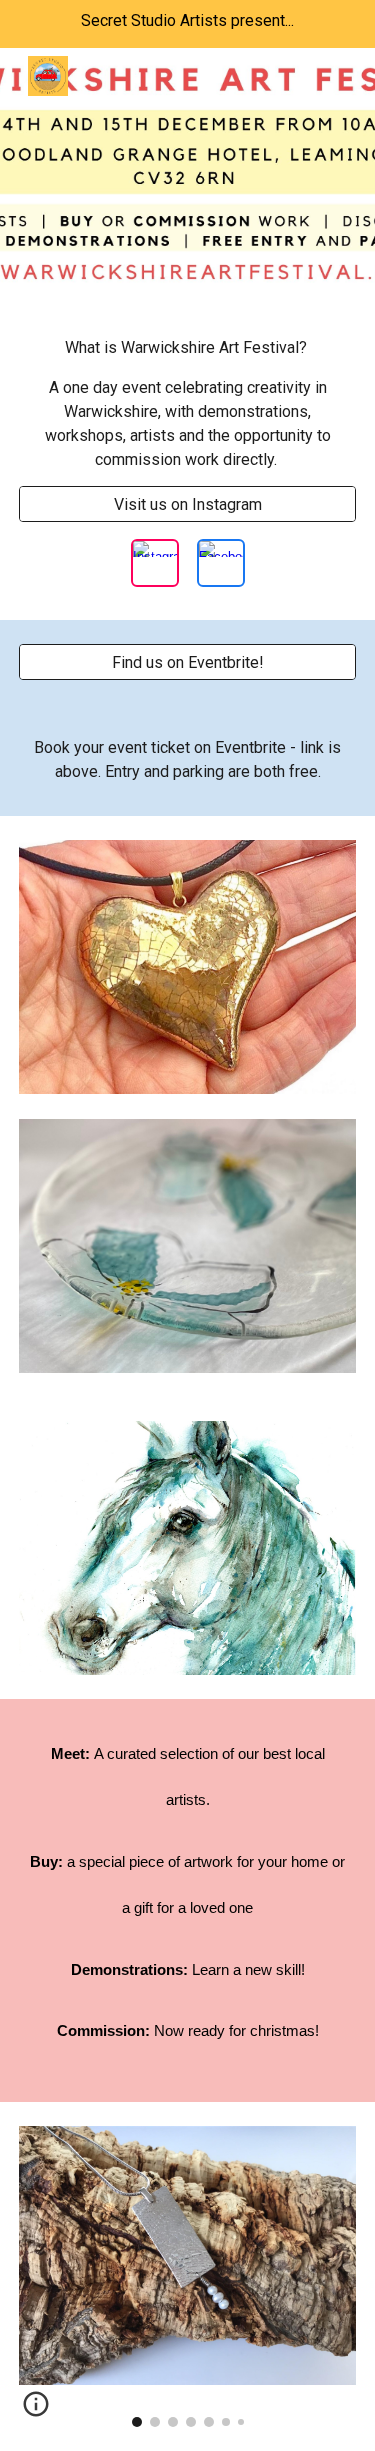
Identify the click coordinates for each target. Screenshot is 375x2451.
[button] (36, 2411)
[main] (188, 404)
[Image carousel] (188, 2276)
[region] (187, 24)
